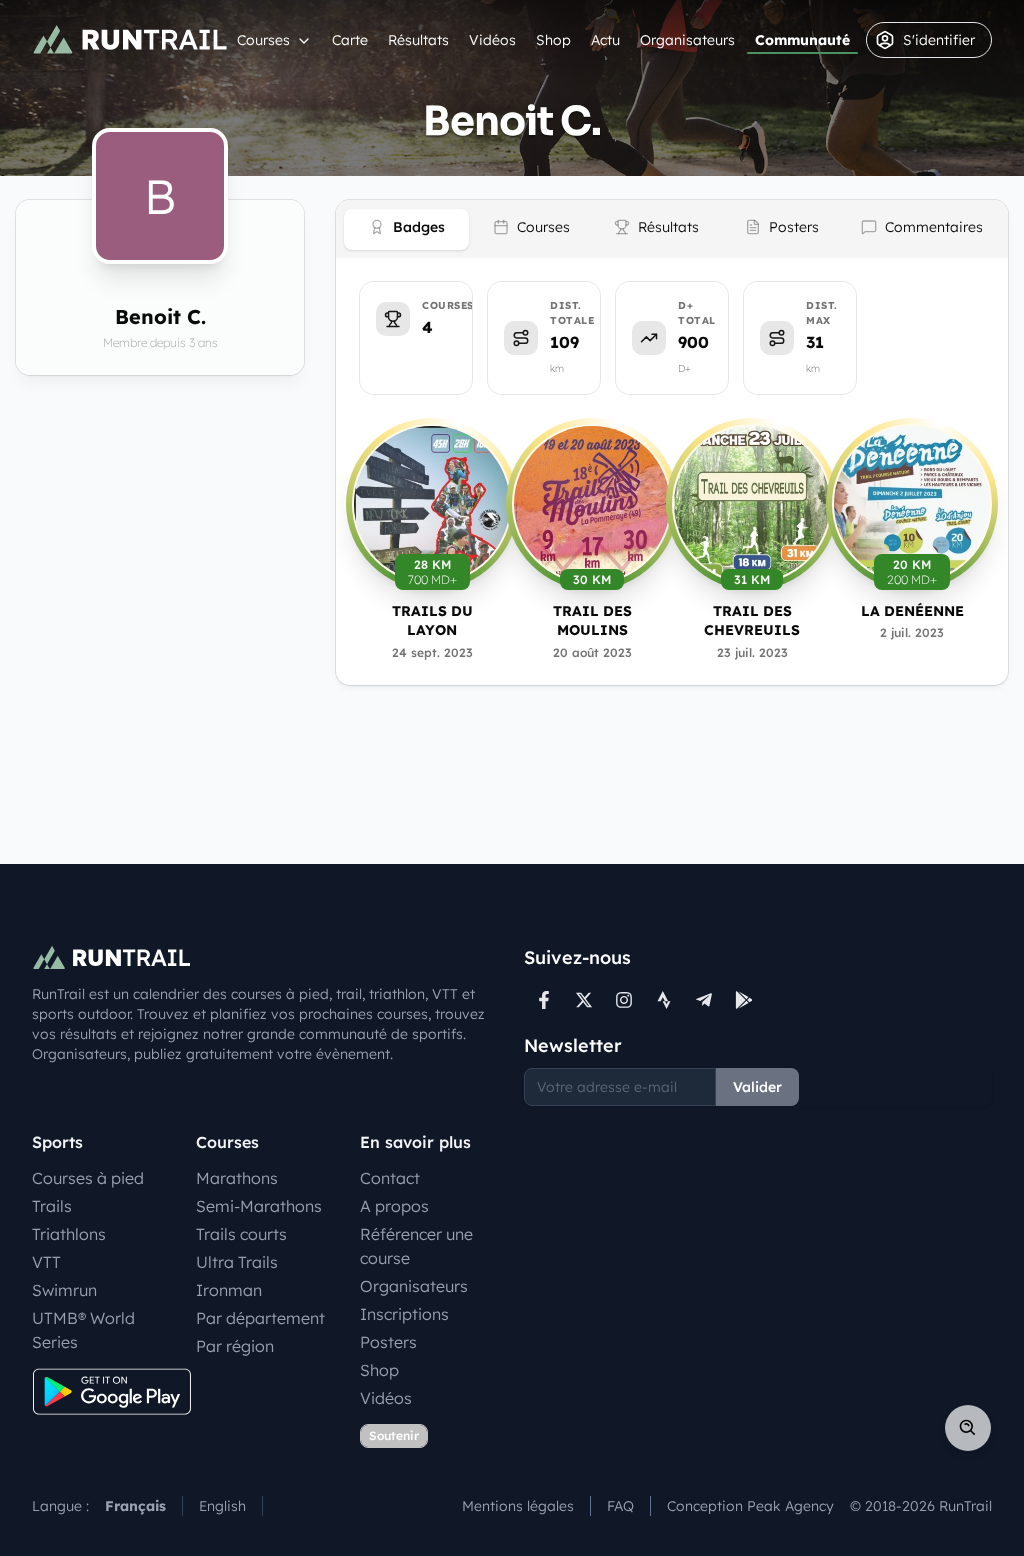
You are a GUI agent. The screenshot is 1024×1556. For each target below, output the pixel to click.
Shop (553, 40)
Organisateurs (687, 40)
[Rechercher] (968, 1428)
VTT (46, 1262)
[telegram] (704, 1000)
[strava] (664, 1000)
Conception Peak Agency (750, 1506)
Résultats (418, 40)
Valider (757, 1087)
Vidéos (492, 40)
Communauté (802, 40)
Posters (388, 1342)
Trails (52, 1206)
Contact (390, 1178)
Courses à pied (88, 1178)
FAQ (620, 1506)
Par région (235, 1346)
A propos (394, 1206)
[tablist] (672, 229)
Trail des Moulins (592, 620)
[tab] (406, 229)
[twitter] (584, 1000)
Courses (263, 40)
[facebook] (544, 1000)
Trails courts (241, 1234)
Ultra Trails (237, 1262)
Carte (350, 40)
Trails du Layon (432, 620)
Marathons (237, 1178)
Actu (605, 40)
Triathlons (69, 1234)
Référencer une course (416, 1246)
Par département (260, 1318)
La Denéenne (912, 611)
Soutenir (394, 1435)
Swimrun (64, 1290)
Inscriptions (404, 1314)
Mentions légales (518, 1506)
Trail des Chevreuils (752, 620)
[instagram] (624, 1000)
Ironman (229, 1290)
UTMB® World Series (83, 1330)
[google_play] (744, 1000)
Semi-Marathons (259, 1206)
